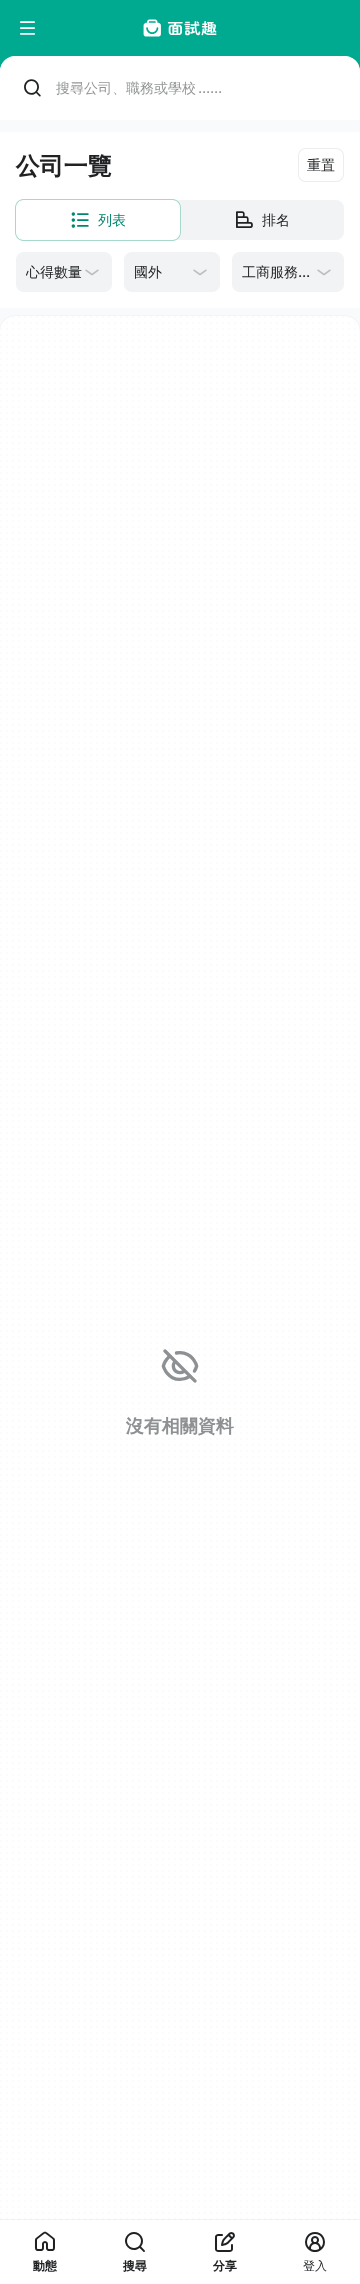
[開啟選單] (28, 28)
